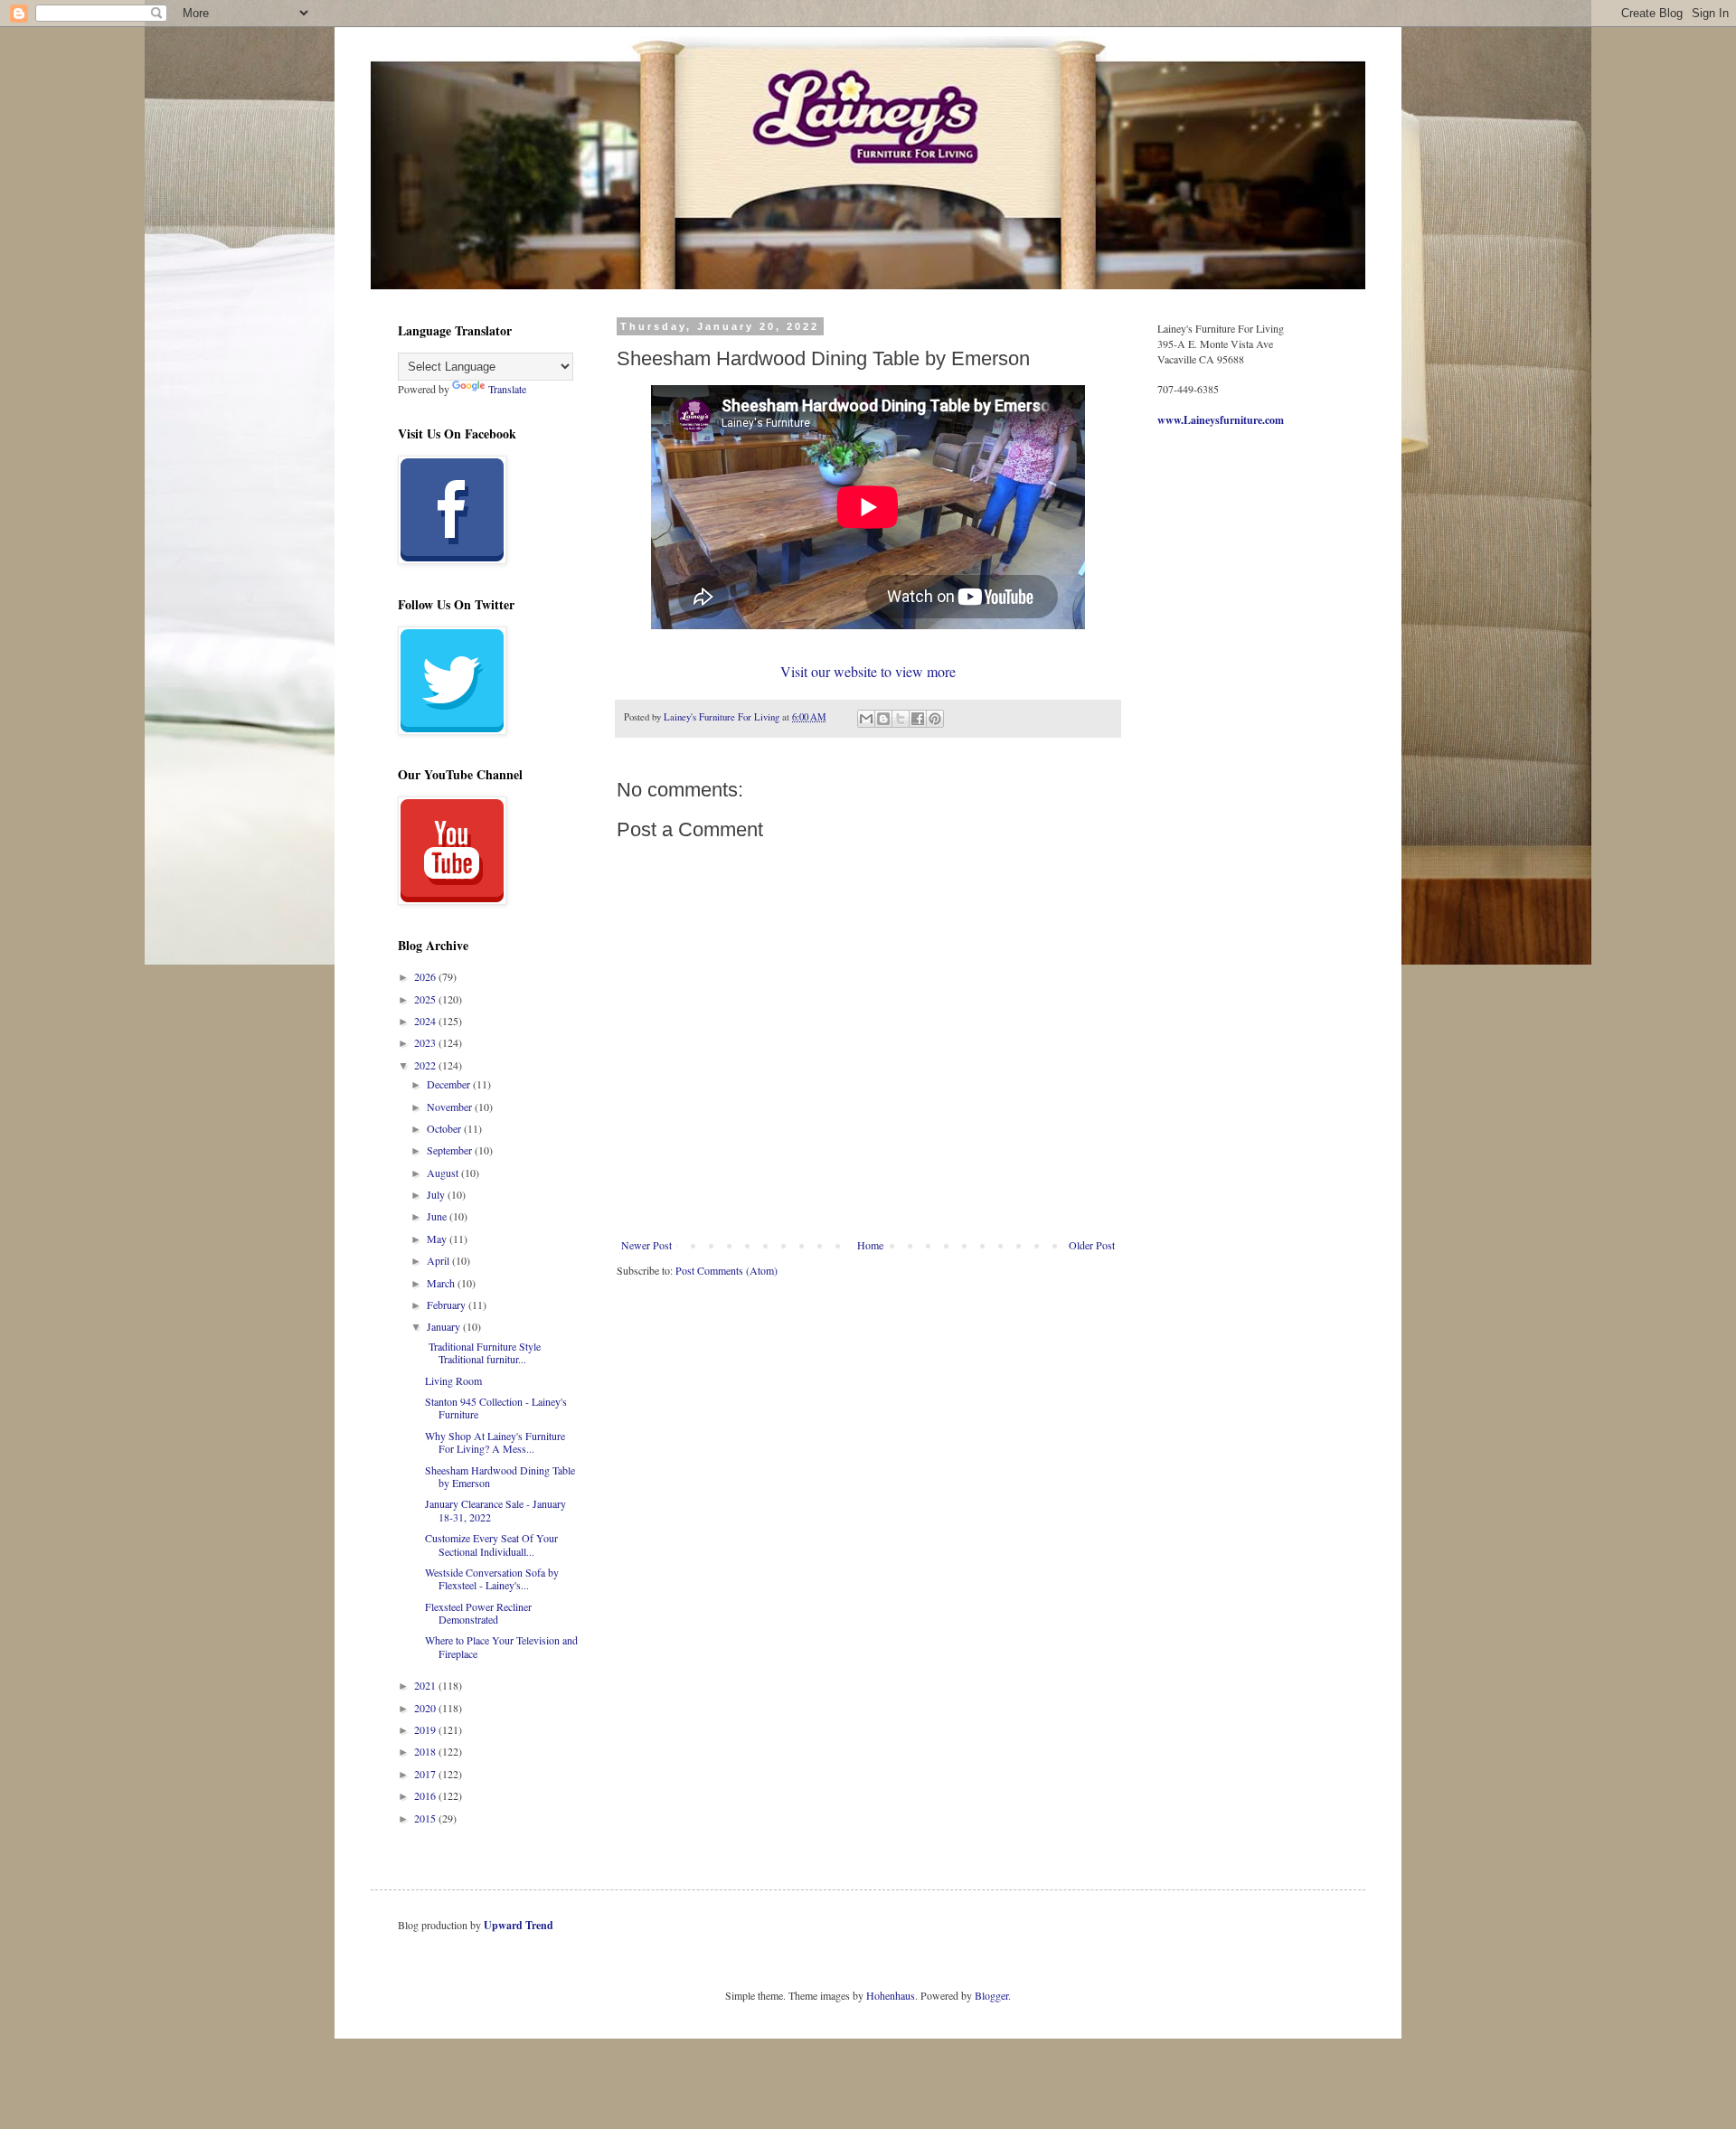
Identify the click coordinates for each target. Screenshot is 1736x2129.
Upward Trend (519, 1925)
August (444, 1173)
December (450, 1084)
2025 (426, 999)
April (439, 1260)
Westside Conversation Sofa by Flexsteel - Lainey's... (492, 1578)
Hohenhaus (891, 1995)
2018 (426, 1751)
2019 (426, 1729)
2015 (426, 1818)
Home (870, 1245)
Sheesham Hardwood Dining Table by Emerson (500, 1476)
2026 (426, 976)
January (445, 1326)
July (437, 1194)
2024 (426, 1021)
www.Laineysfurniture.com (1221, 420)
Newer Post (646, 1245)
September (451, 1150)
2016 (426, 1795)
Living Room (453, 1380)
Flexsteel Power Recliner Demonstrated (478, 1613)
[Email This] (866, 719)
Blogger (991, 1995)
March (442, 1283)
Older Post (1092, 1245)
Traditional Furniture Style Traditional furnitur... (483, 1352)
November (451, 1107)
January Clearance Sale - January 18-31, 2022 (495, 1510)
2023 (426, 1042)
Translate (507, 389)
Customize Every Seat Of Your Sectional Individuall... (491, 1544)
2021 (426, 1685)
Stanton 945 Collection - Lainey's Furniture (496, 1408)
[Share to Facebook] (918, 719)
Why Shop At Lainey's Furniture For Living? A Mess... (495, 1442)
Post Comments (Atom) (726, 1270)
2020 (426, 1708)
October (445, 1128)
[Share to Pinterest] (935, 719)
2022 (426, 1065)
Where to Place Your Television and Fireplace (501, 1646)
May (438, 1239)
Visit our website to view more (868, 671)
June (438, 1216)
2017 (426, 1774)
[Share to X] (901, 719)
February (448, 1305)
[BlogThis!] (883, 719)
